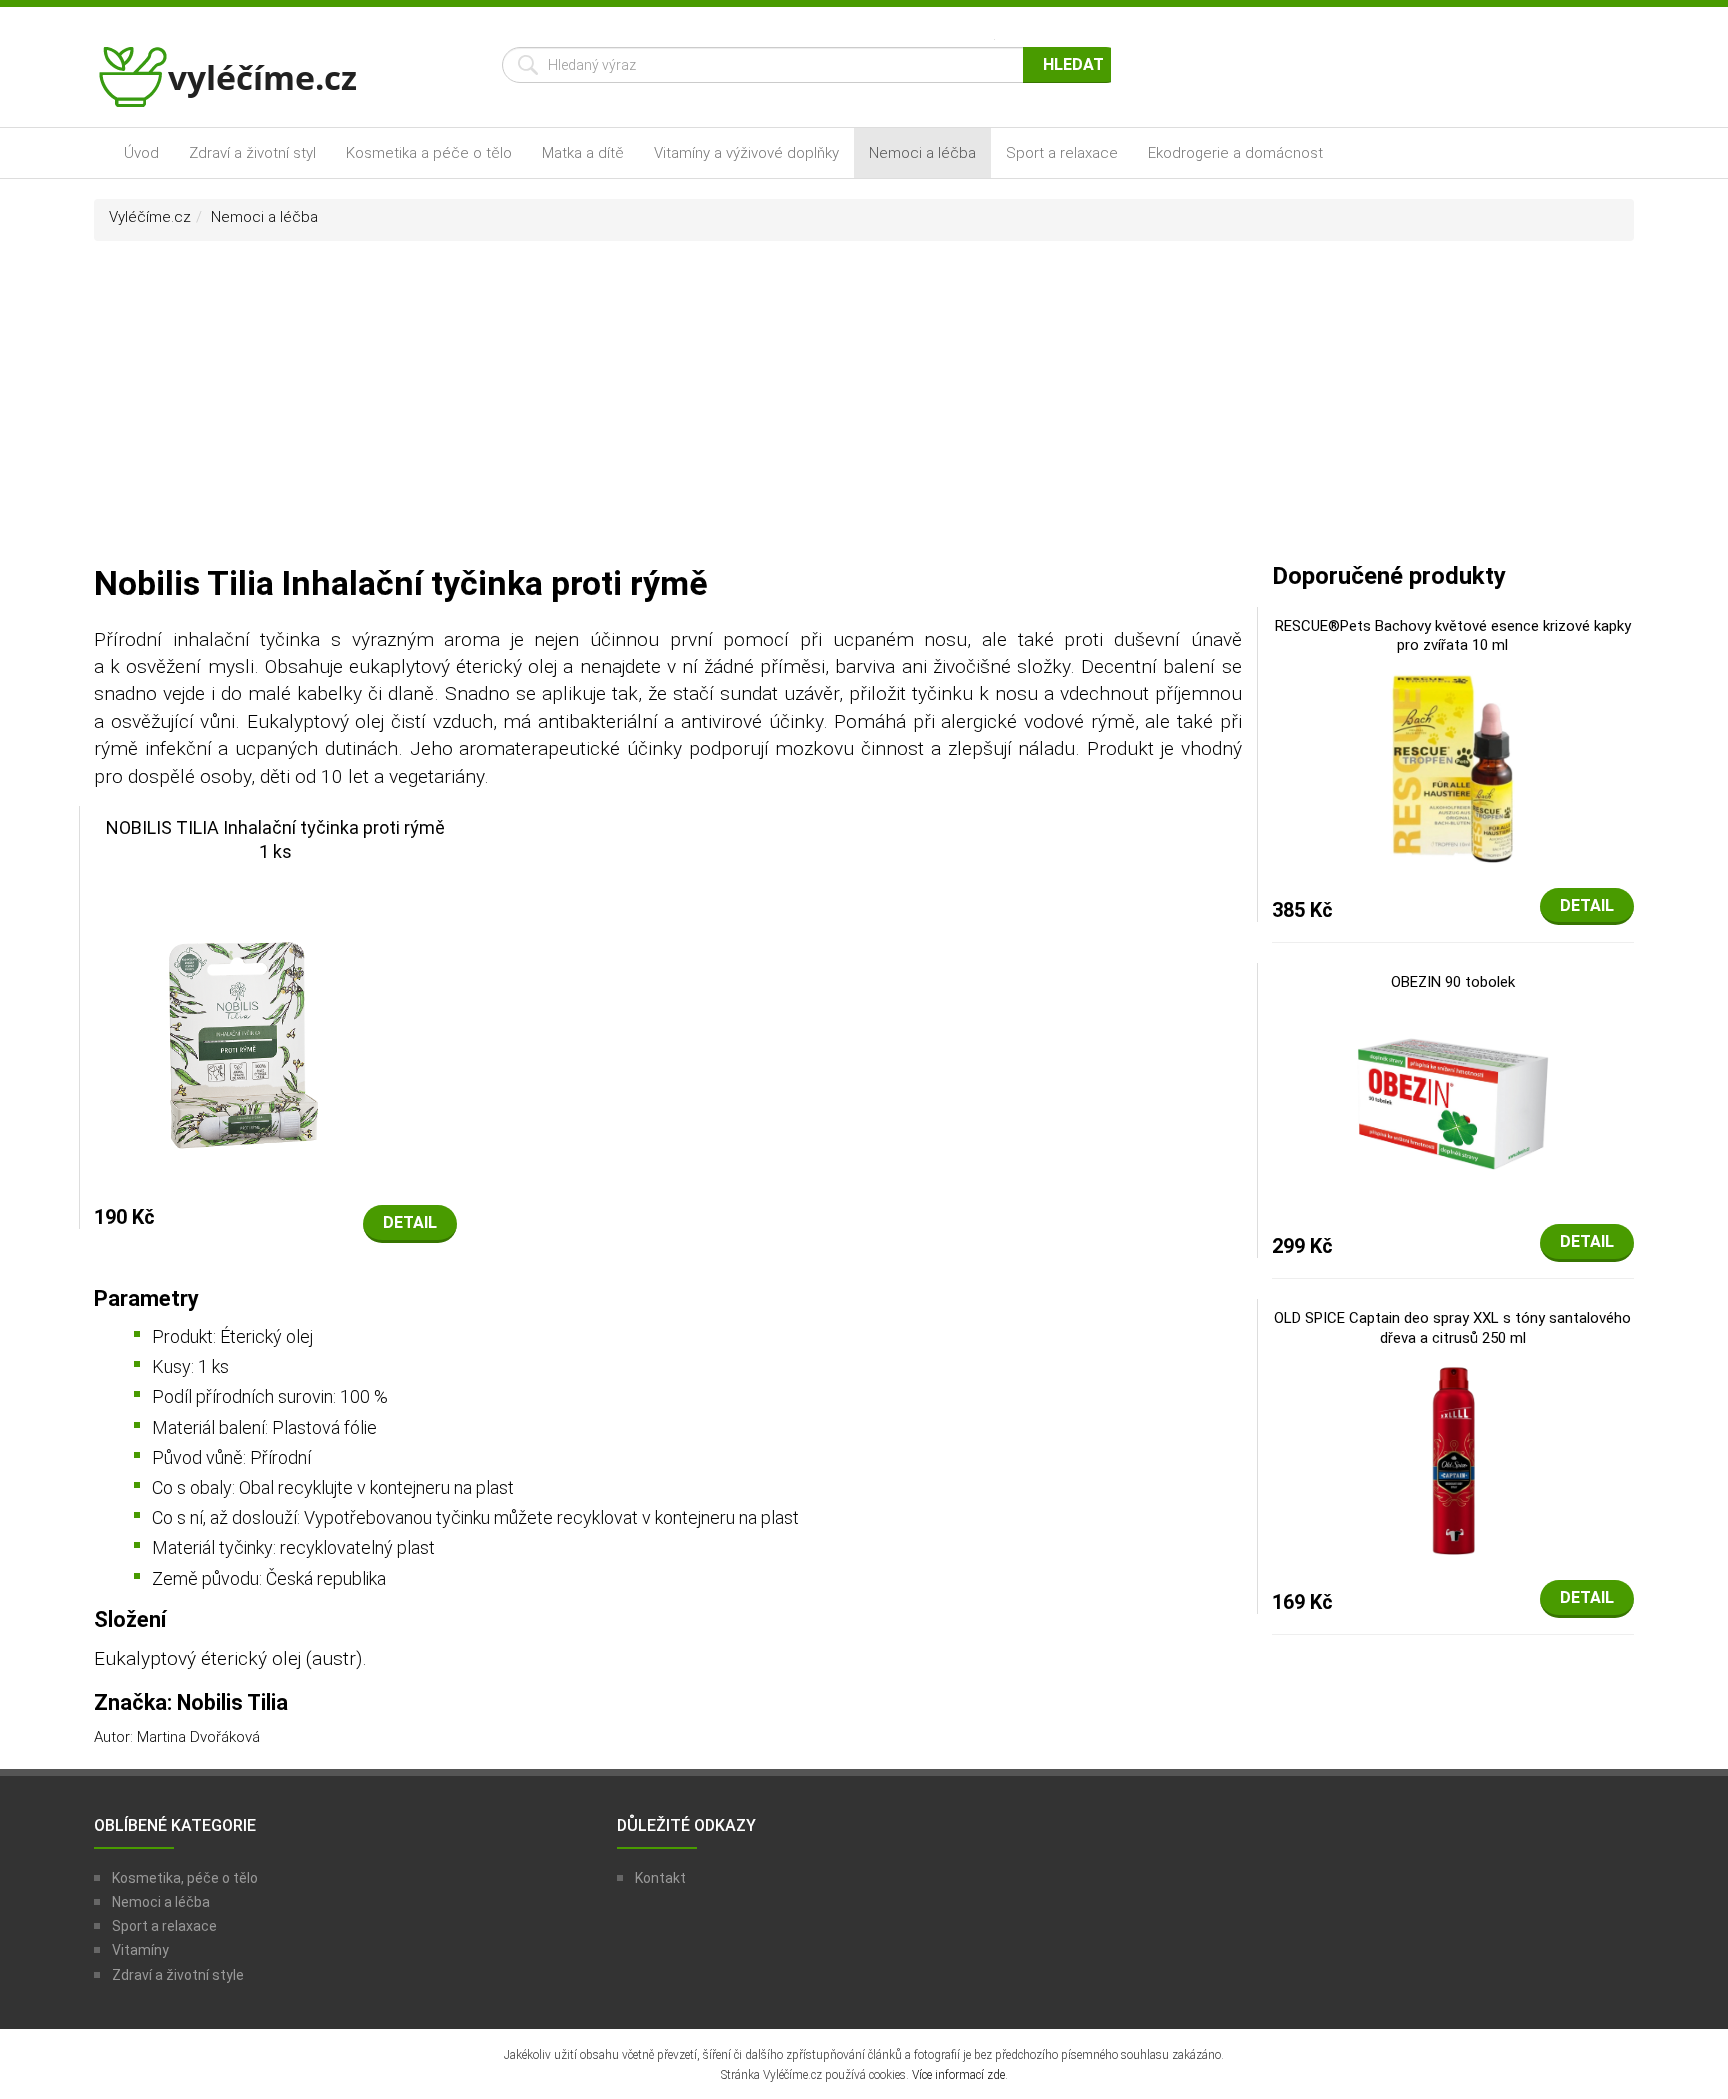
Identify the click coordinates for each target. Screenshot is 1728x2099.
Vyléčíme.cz (150, 217)
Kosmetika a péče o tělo (429, 153)
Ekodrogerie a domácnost (1235, 153)
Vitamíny (140, 1950)
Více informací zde (958, 2075)
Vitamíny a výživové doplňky (746, 153)
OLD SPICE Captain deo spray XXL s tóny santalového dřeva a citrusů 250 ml (1452, 1328)
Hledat (1073, 64)
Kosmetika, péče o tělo (185, 1878)
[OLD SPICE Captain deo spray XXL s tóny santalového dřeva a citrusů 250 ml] (1453, 1459)
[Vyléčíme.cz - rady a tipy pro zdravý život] (230, 83)
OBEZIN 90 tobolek (1453, 982)
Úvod (141, 153)
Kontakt (660, 1878)
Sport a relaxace (1062, 153)
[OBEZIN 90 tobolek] (1453, 1103)
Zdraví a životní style (178, 1975)
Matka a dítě (583, 153)
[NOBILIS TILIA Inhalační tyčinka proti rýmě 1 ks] (275, 1025)
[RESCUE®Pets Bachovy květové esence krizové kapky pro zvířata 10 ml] (1453, 766)
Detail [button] (410, 1222)
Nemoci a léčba (922, 153)
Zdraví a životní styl (252, 153)
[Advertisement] (864, 411)
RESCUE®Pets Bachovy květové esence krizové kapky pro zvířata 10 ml (1453, 636)
